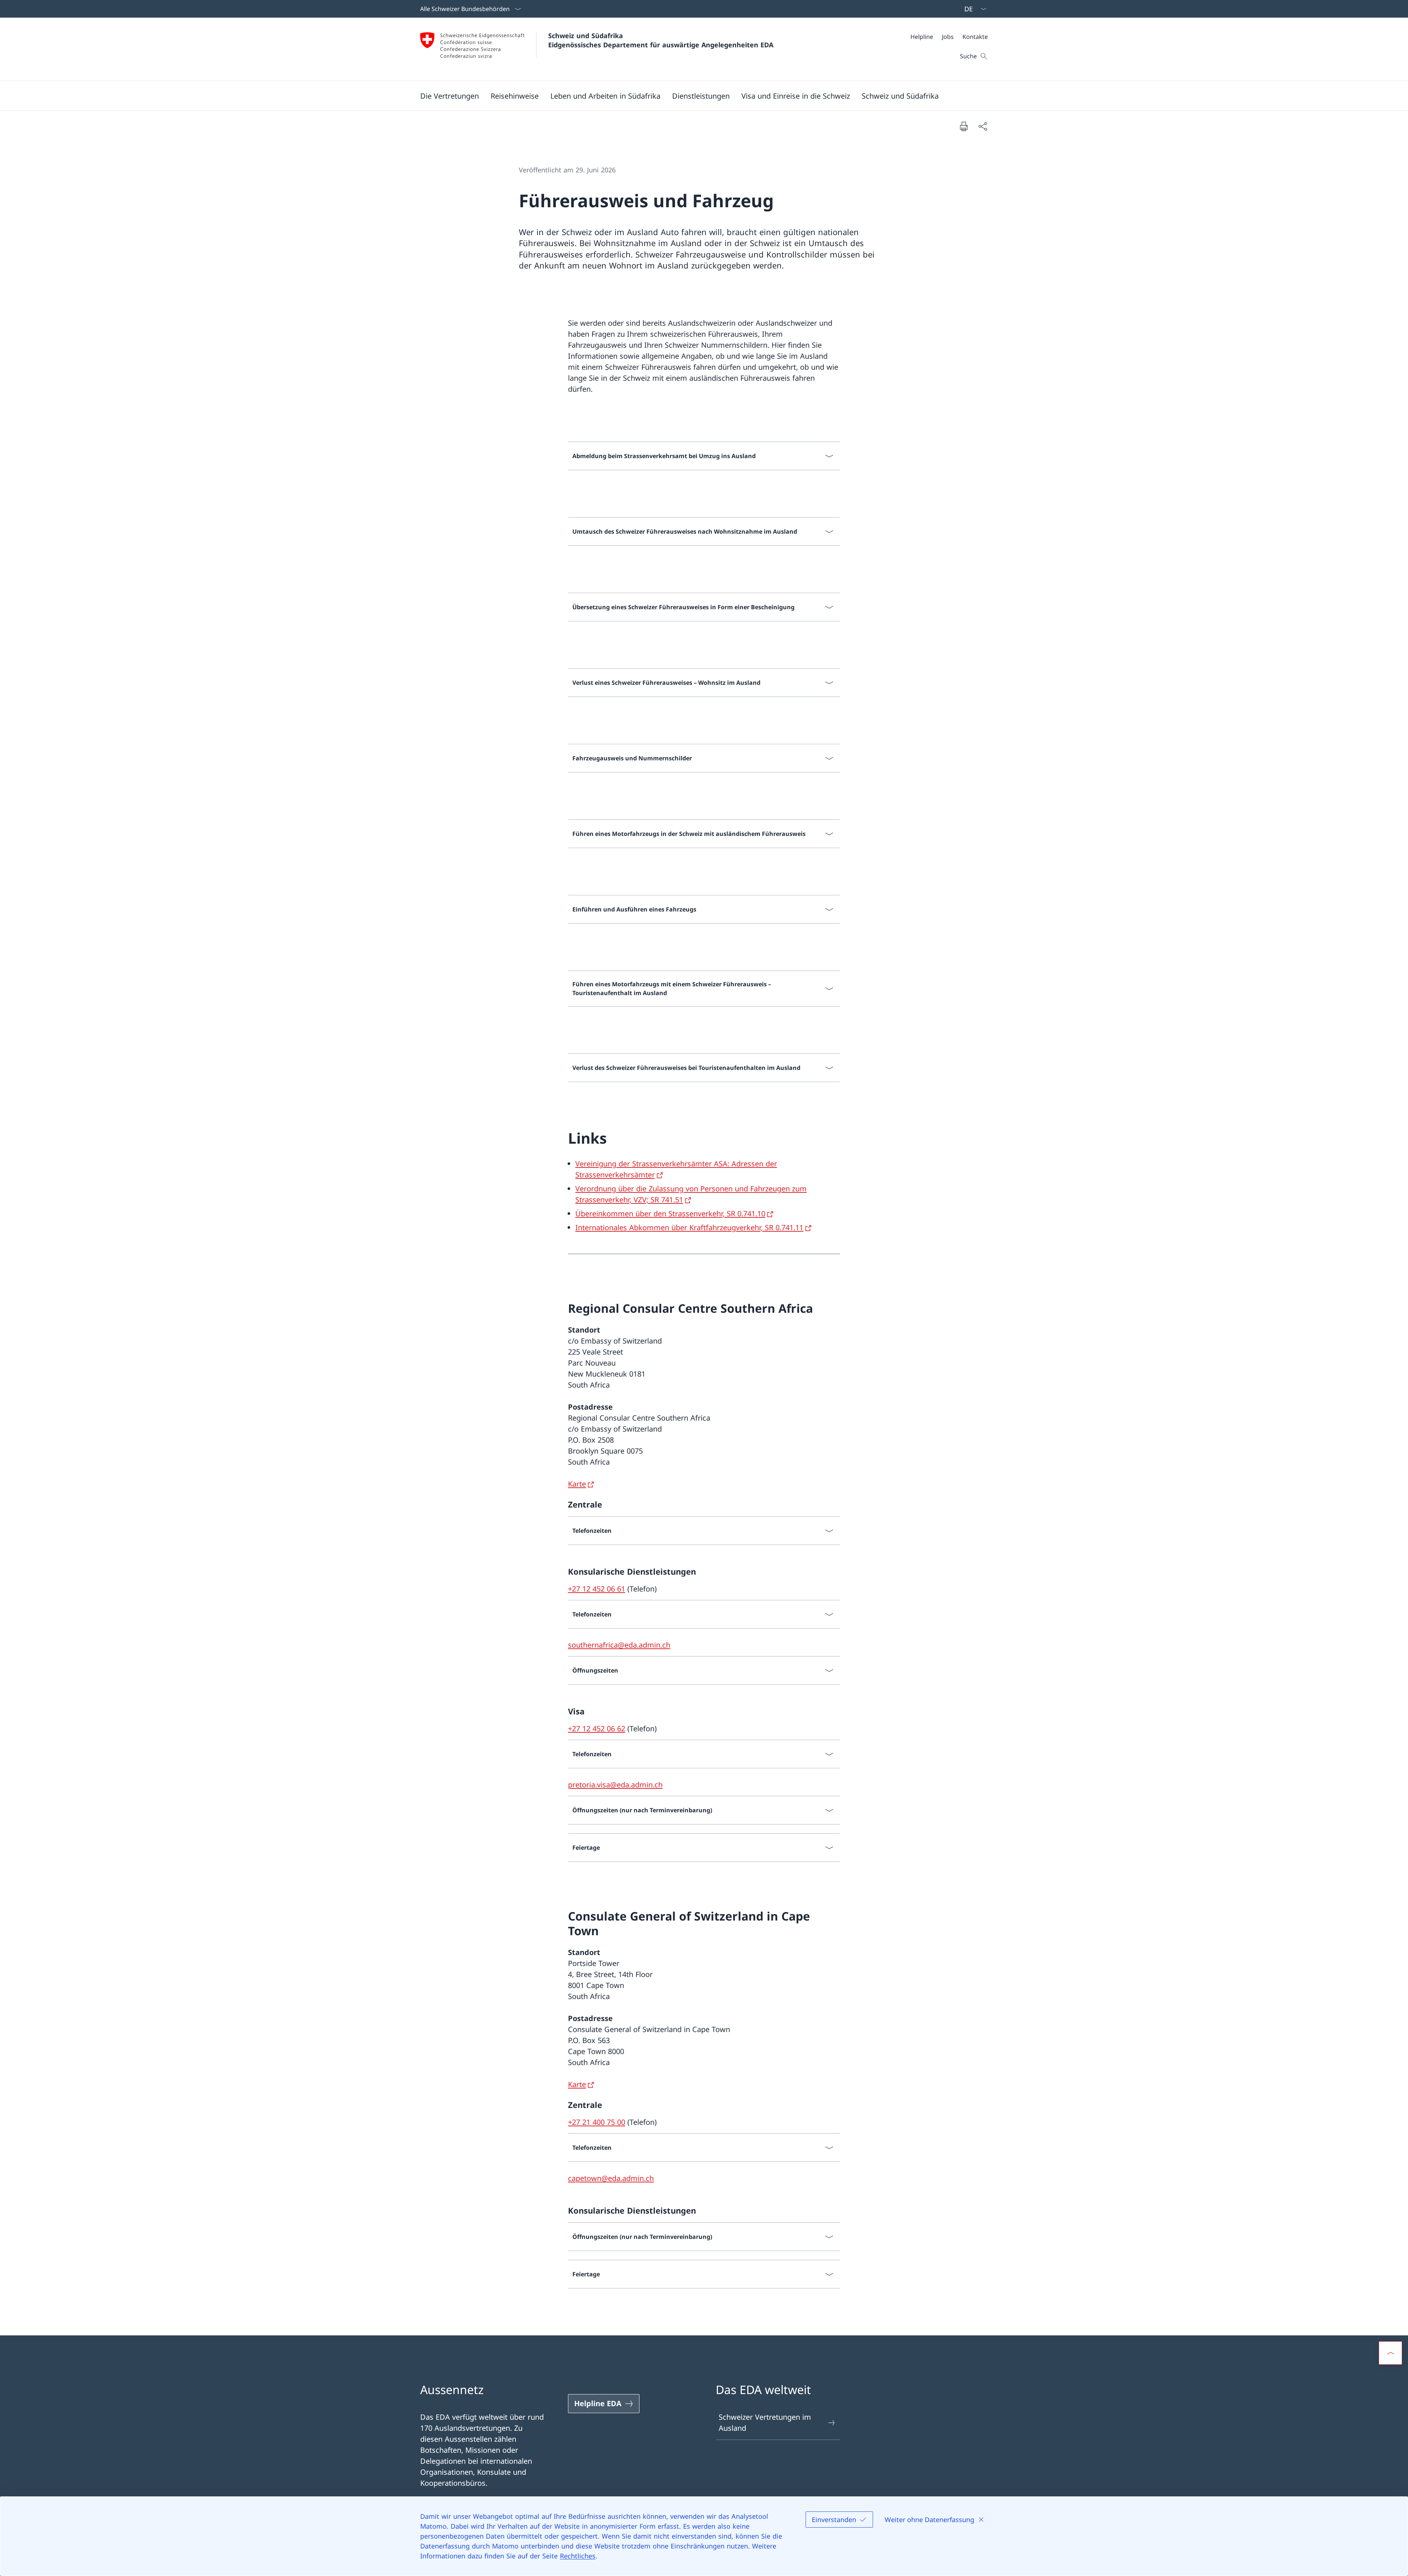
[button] (450, 96)
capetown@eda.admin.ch (611, 2178)
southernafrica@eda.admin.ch (619, 1645)
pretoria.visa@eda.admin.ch (615, 1785)
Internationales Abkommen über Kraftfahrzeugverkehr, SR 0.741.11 (689, 1227)
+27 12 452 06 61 (597, 1589)
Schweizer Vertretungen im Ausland (765, 2422)
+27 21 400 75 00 (597, 2122)
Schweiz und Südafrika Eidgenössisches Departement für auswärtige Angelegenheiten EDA (661, 40)
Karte (577, 1484)
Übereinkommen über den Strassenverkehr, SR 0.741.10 (670, 1214)
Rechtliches (578, 2556)
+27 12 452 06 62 (597, 1729)
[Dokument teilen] (983, 126)
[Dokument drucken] (964, 126)
